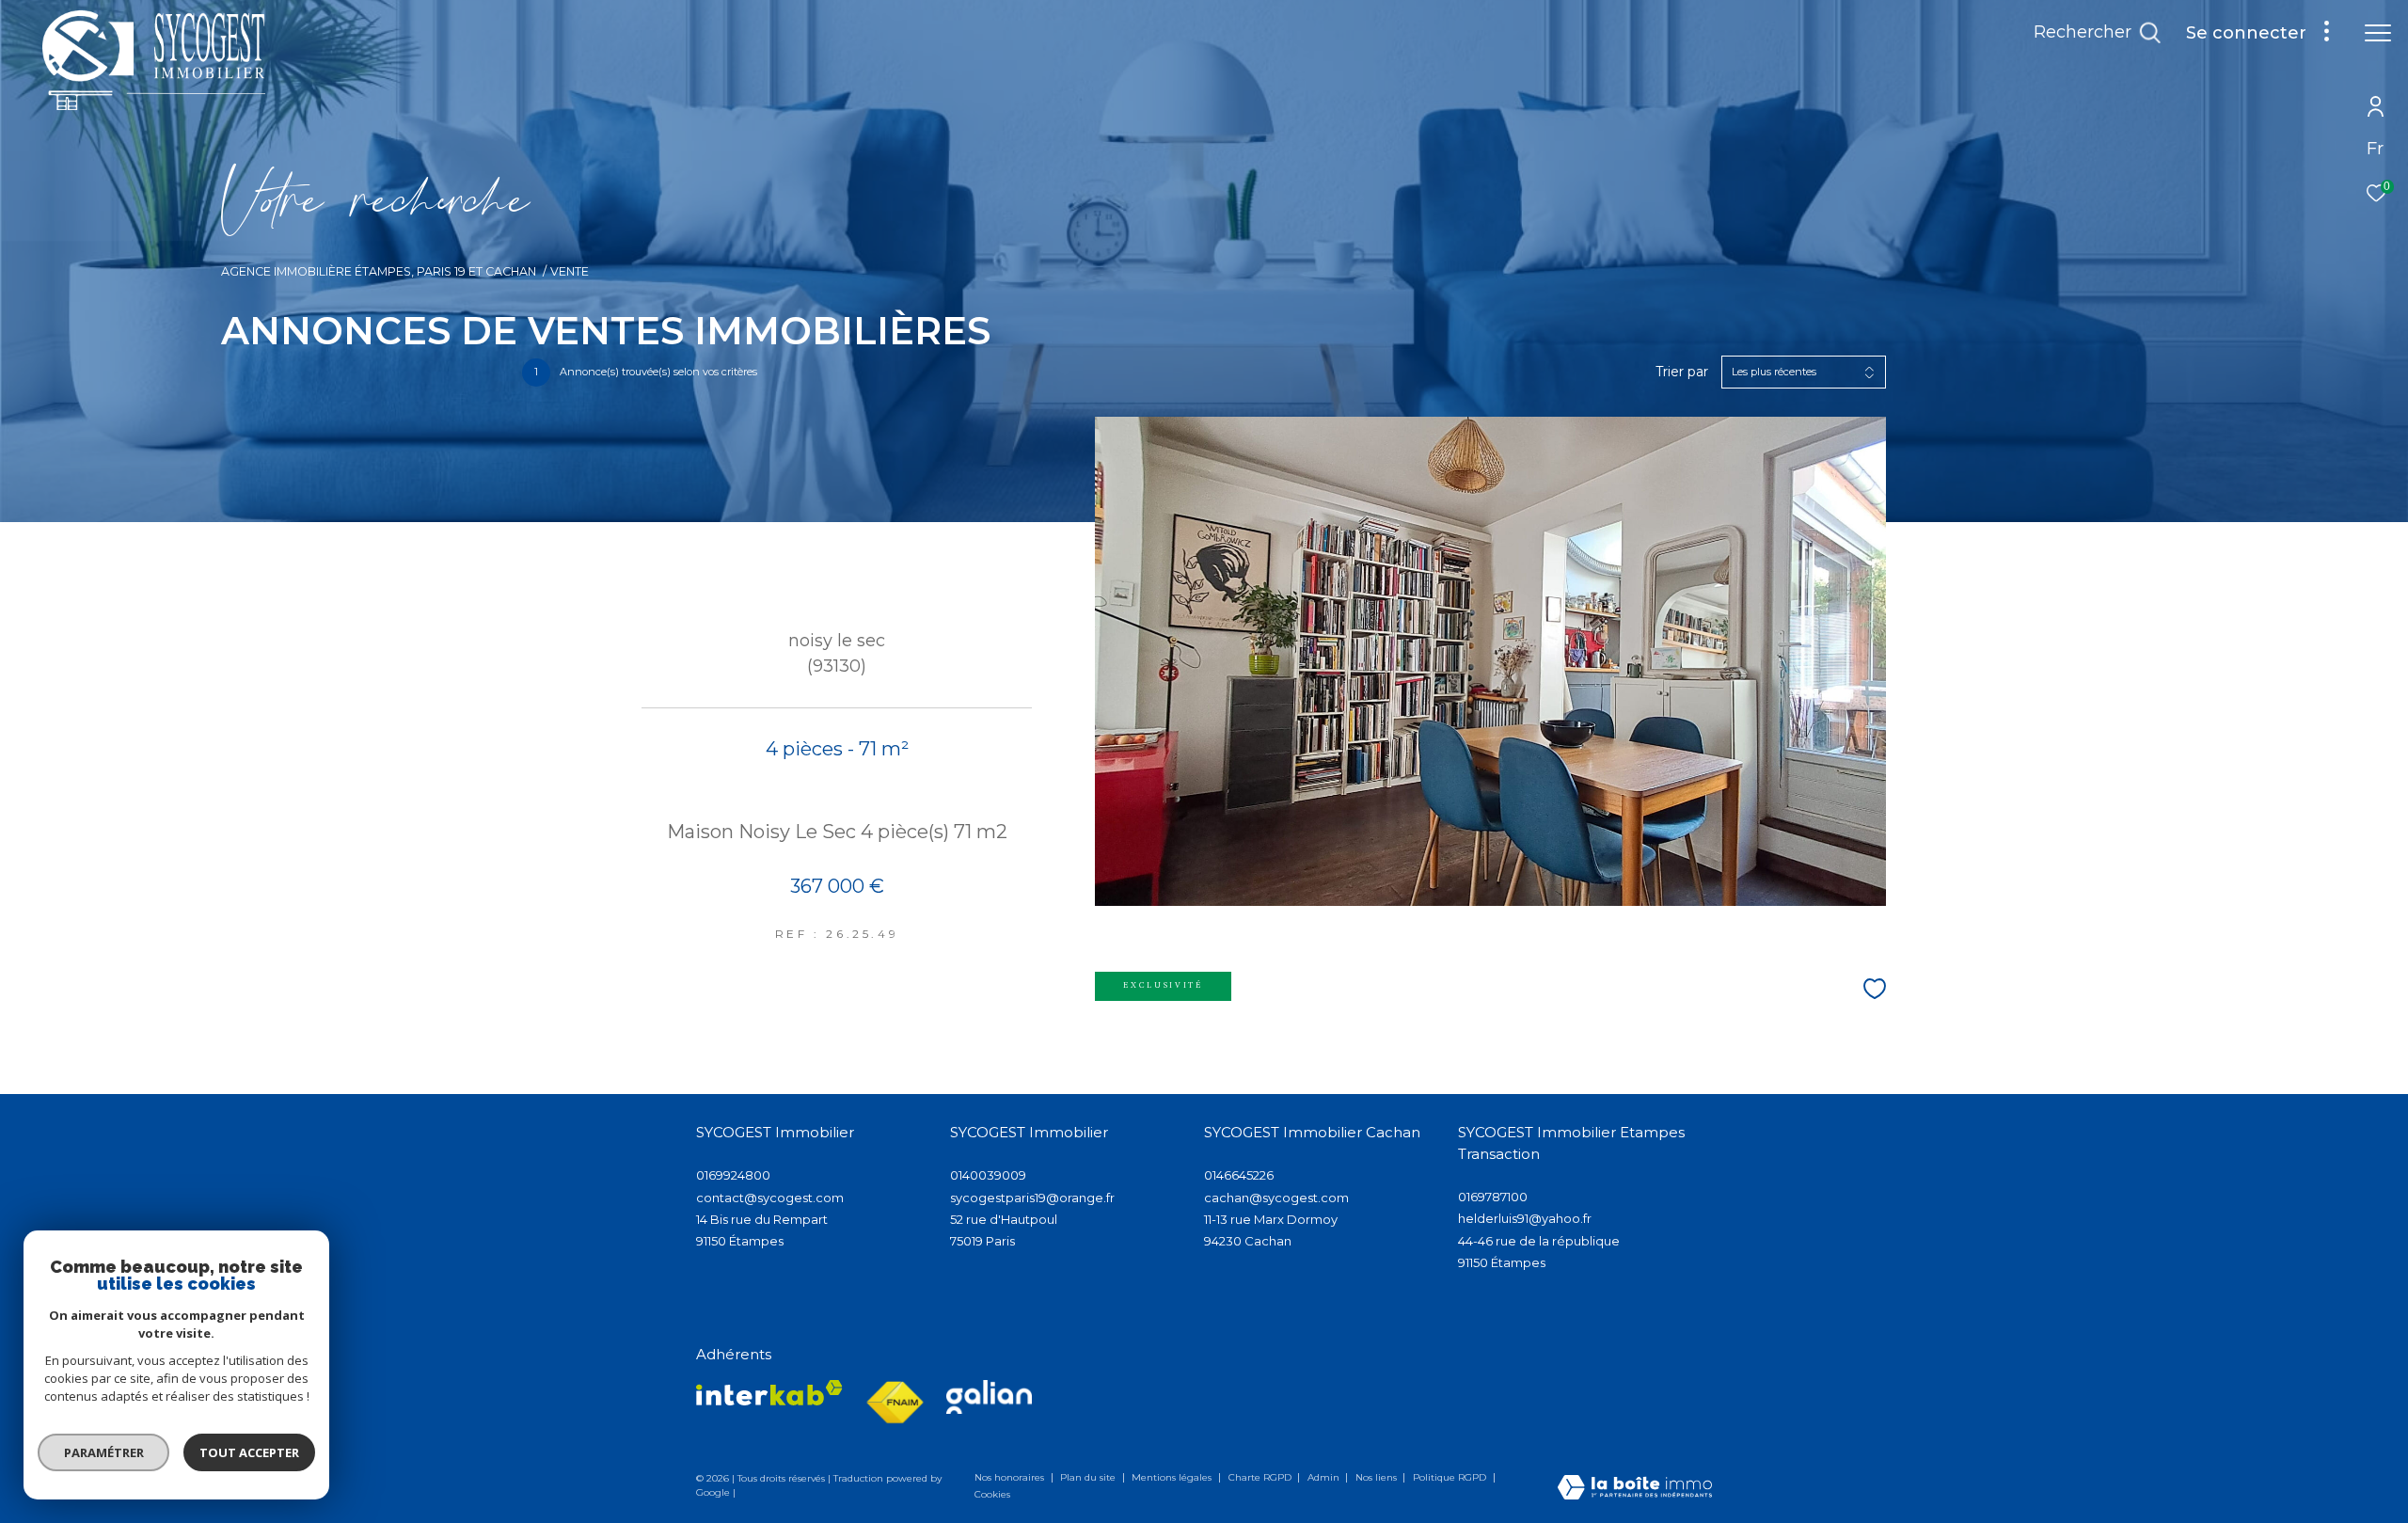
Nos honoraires (1011, 1477)
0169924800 (733, 1175)
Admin (1325, 1477)
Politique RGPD (1450, 1477)
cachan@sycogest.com (1276, 1198)
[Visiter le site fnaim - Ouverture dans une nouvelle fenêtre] (895, 1403)
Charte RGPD (1261, 1477)
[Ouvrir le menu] (2378, 33)
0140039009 (988, 1175)
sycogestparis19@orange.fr (1032, 1198)
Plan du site (1089, 1477)
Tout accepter (249, 1452)
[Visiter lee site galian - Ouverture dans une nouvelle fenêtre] (989, 1397)
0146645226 (1239, 1175)
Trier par (1682, 372)
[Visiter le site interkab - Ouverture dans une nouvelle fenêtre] (769, 1393)
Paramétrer (104, 1452)
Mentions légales (1173, 1477)
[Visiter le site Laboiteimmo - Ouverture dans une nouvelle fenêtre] (1635, 1489)
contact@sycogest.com (770, 1198)
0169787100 (1493, 1197)
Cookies (992, 1495)
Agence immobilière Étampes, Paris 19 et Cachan (379, 271)
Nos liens (1378, 1477)
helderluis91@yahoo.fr (1525, 1218)
